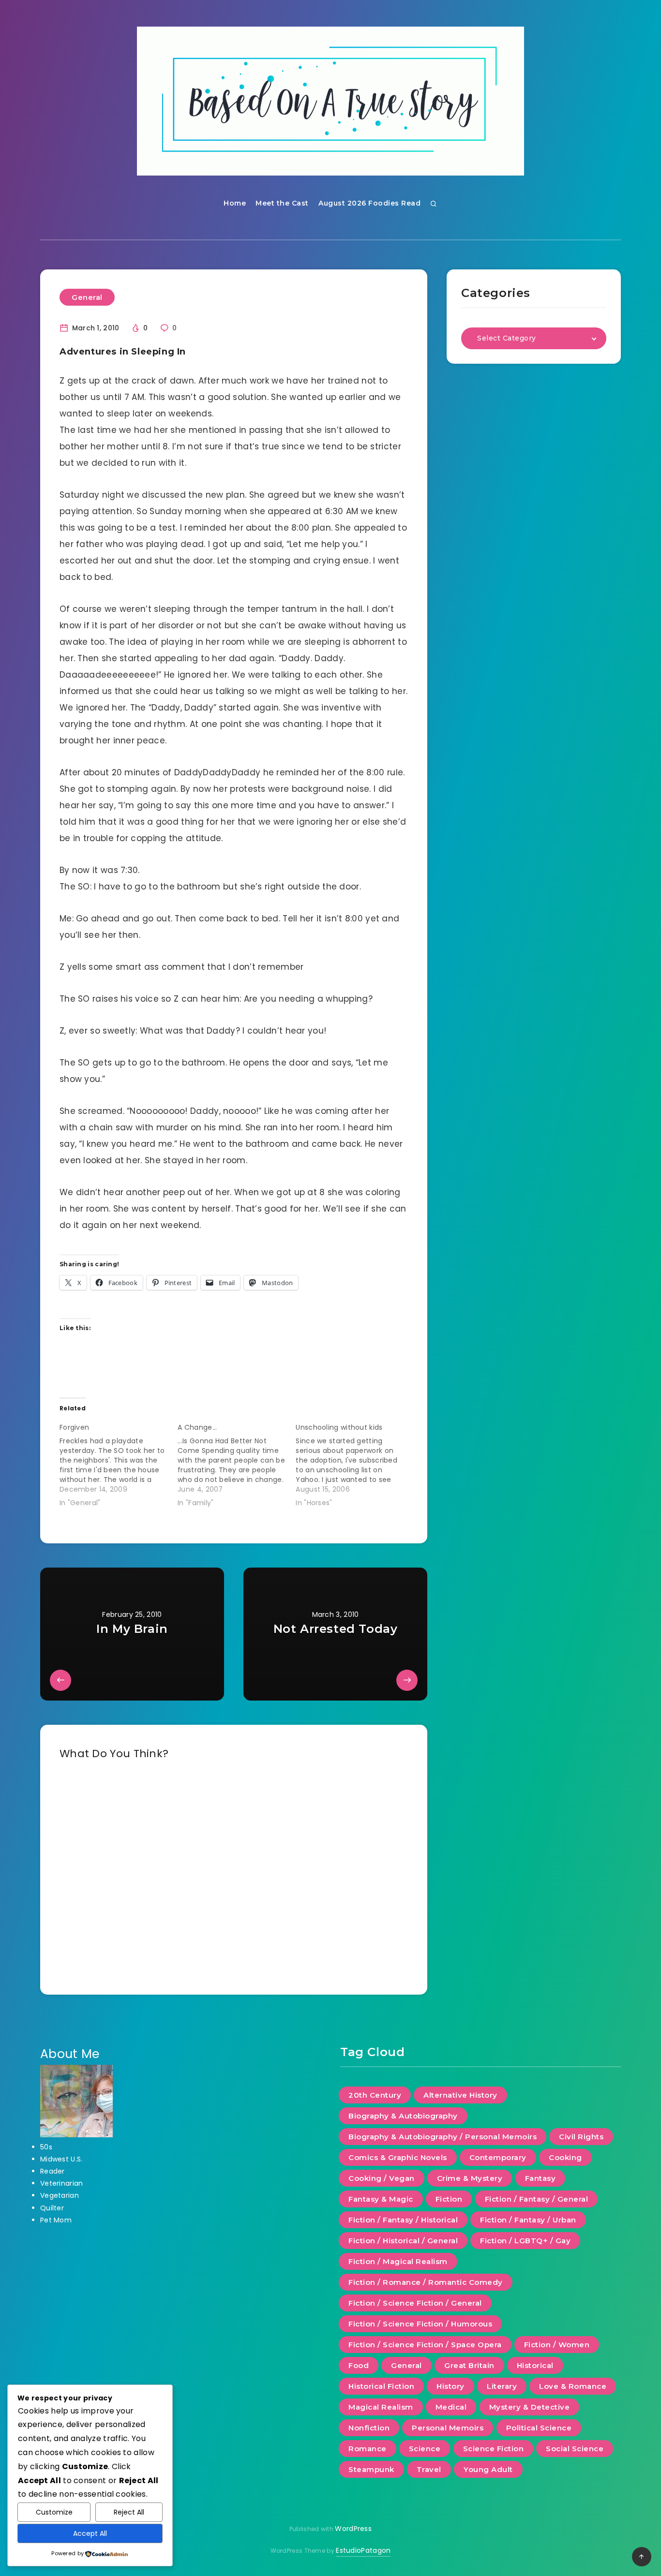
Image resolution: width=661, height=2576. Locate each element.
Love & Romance (573, 2386)
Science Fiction (494, 2449)
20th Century (375, 2095)
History (451, 2386)
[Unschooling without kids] (355, 1463)
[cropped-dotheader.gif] (330, 101)
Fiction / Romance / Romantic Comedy (426, 2282)
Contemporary (498, 2157)
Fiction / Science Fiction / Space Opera (425, 2345)
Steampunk (371, 2469)
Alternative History (460, 2095)
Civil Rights (581, 2137)
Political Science (539, 2428)
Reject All (129, 2512)
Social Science (575, 2449)
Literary (502, 2386)
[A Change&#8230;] (237, 1463)
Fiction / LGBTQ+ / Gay (525, 2241)
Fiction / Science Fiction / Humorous (420, 2324)
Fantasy (541, 2178)
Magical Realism (381, 2407)
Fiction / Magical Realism (398, 2261)
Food (359, 2365)
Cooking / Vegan (382, 2178)
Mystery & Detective (530, 2407)
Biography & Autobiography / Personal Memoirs (443, 2137)
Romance (368, 2449)
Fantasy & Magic (381, 2199)
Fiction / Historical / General (403, 2241)
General (87, 297)
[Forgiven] (119, 1463)
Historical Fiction (381, 2386)
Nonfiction (369, 2428)
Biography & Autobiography (403, 2116)
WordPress (353, 2529)
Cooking (565, 2157)
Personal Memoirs (448, 2428)
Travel (429, 2469)
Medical (451, 2407)
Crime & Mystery (470, 2178)
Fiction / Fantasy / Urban (528, 2220)
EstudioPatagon (363, 2550)
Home (235, 203)
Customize (54, 2512)
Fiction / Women (557, 2345)
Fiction (449, 2199)
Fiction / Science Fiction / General (415, 2303)
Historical (535, 2365)
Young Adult (488, 2469)
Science (425, 2449)
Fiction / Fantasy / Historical (403, 2220)
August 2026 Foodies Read (369, 203)
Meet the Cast (282, 203)
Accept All (90, 2533)
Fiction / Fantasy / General (537, 2199)
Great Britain (469, 2365)
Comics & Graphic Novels (398, 2157)
